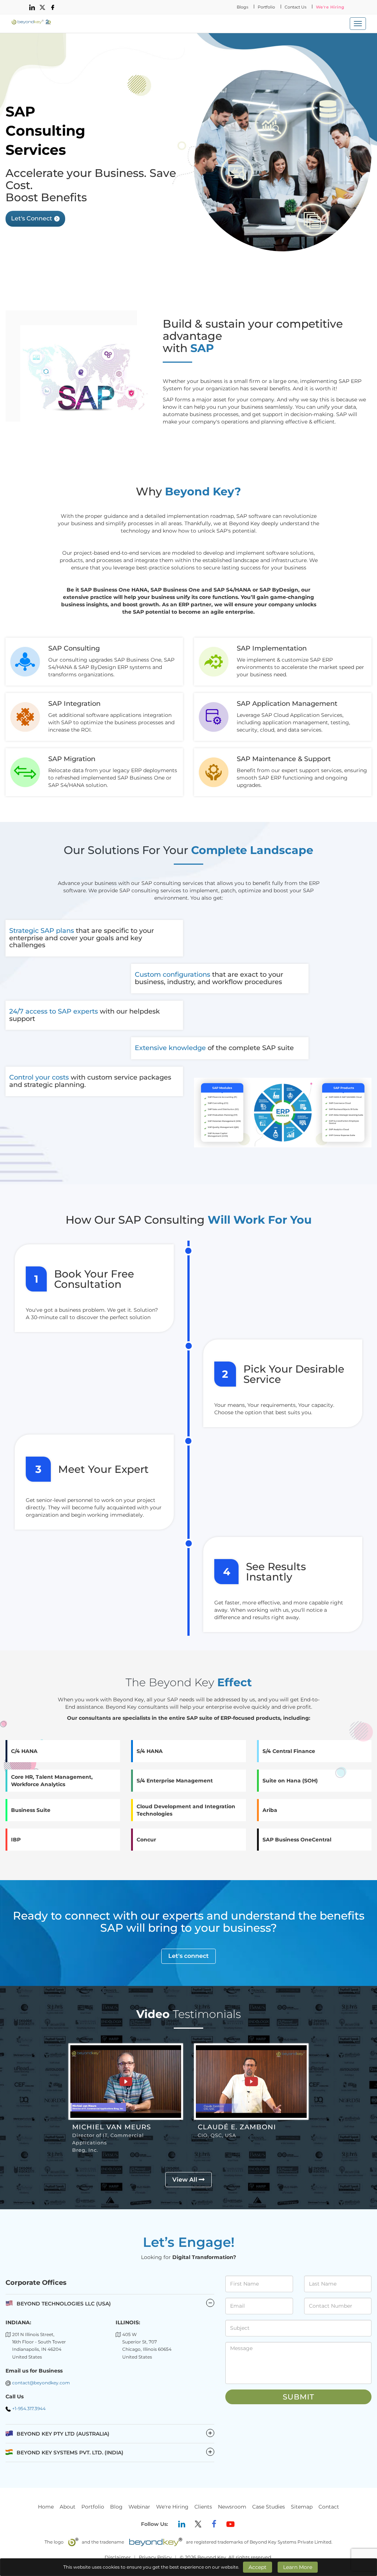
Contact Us (295, 7)
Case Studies (269, 2507)
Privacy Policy (155, 2557)
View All (186, 2180)
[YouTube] (230, 2524)
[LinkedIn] (182, 2524)
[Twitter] (198, 2524)
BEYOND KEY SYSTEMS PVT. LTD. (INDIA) (114, 2452)
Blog (116, 2507)
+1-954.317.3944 (29, 2408)
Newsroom (232, 2507)
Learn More (298, 2567)
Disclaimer (118, 2557)
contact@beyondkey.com (41, 2383)
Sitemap (302, 2507)
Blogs (242, 7)
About (68, 2507)
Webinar (139, 2507)
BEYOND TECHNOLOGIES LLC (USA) (64, 2304)
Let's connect (188, 1956)
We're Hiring (330, 7)
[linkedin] (32, 7)
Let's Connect (32, 218)
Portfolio (266, 7)
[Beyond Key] (31, 22)
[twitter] (42, 7)
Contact (329, 2507)
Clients (203, 2507)
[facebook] (53, 7)
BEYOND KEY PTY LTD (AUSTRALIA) (114, 2434)
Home (46, 2507)
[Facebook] (214, 2524)
